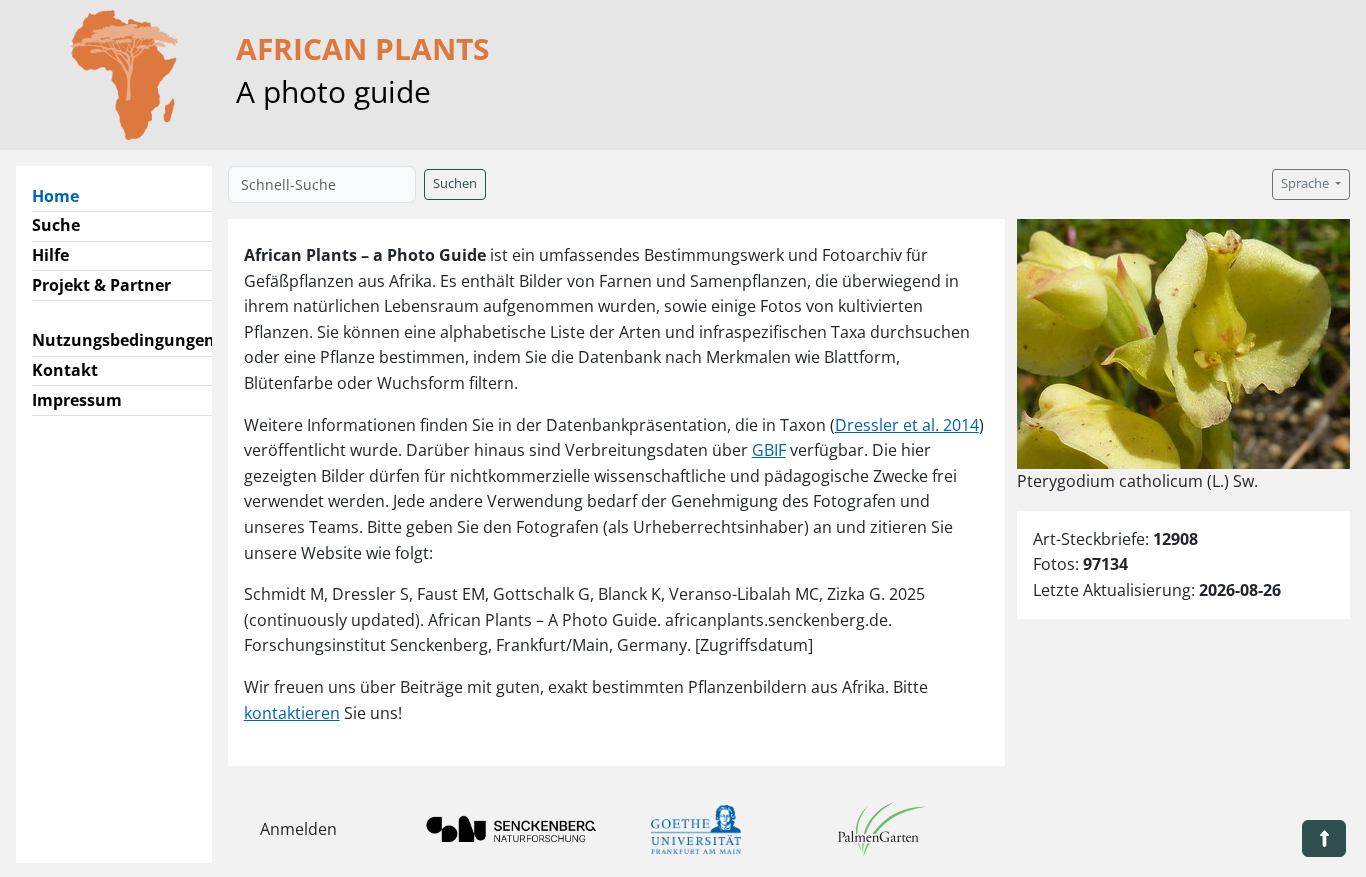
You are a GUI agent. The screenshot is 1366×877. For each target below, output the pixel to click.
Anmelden (298, 829)
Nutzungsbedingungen (123, 340)
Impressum (77, 400)
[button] (1324, 838)
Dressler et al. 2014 (907, 425)
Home (63, 195)
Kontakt (65, 370)
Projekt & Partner (101, 285)
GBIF (769, 450)
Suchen (455, 183)
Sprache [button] (1306, 183)
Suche (56, 225)
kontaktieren (292, 713)
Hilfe (50, 255)
